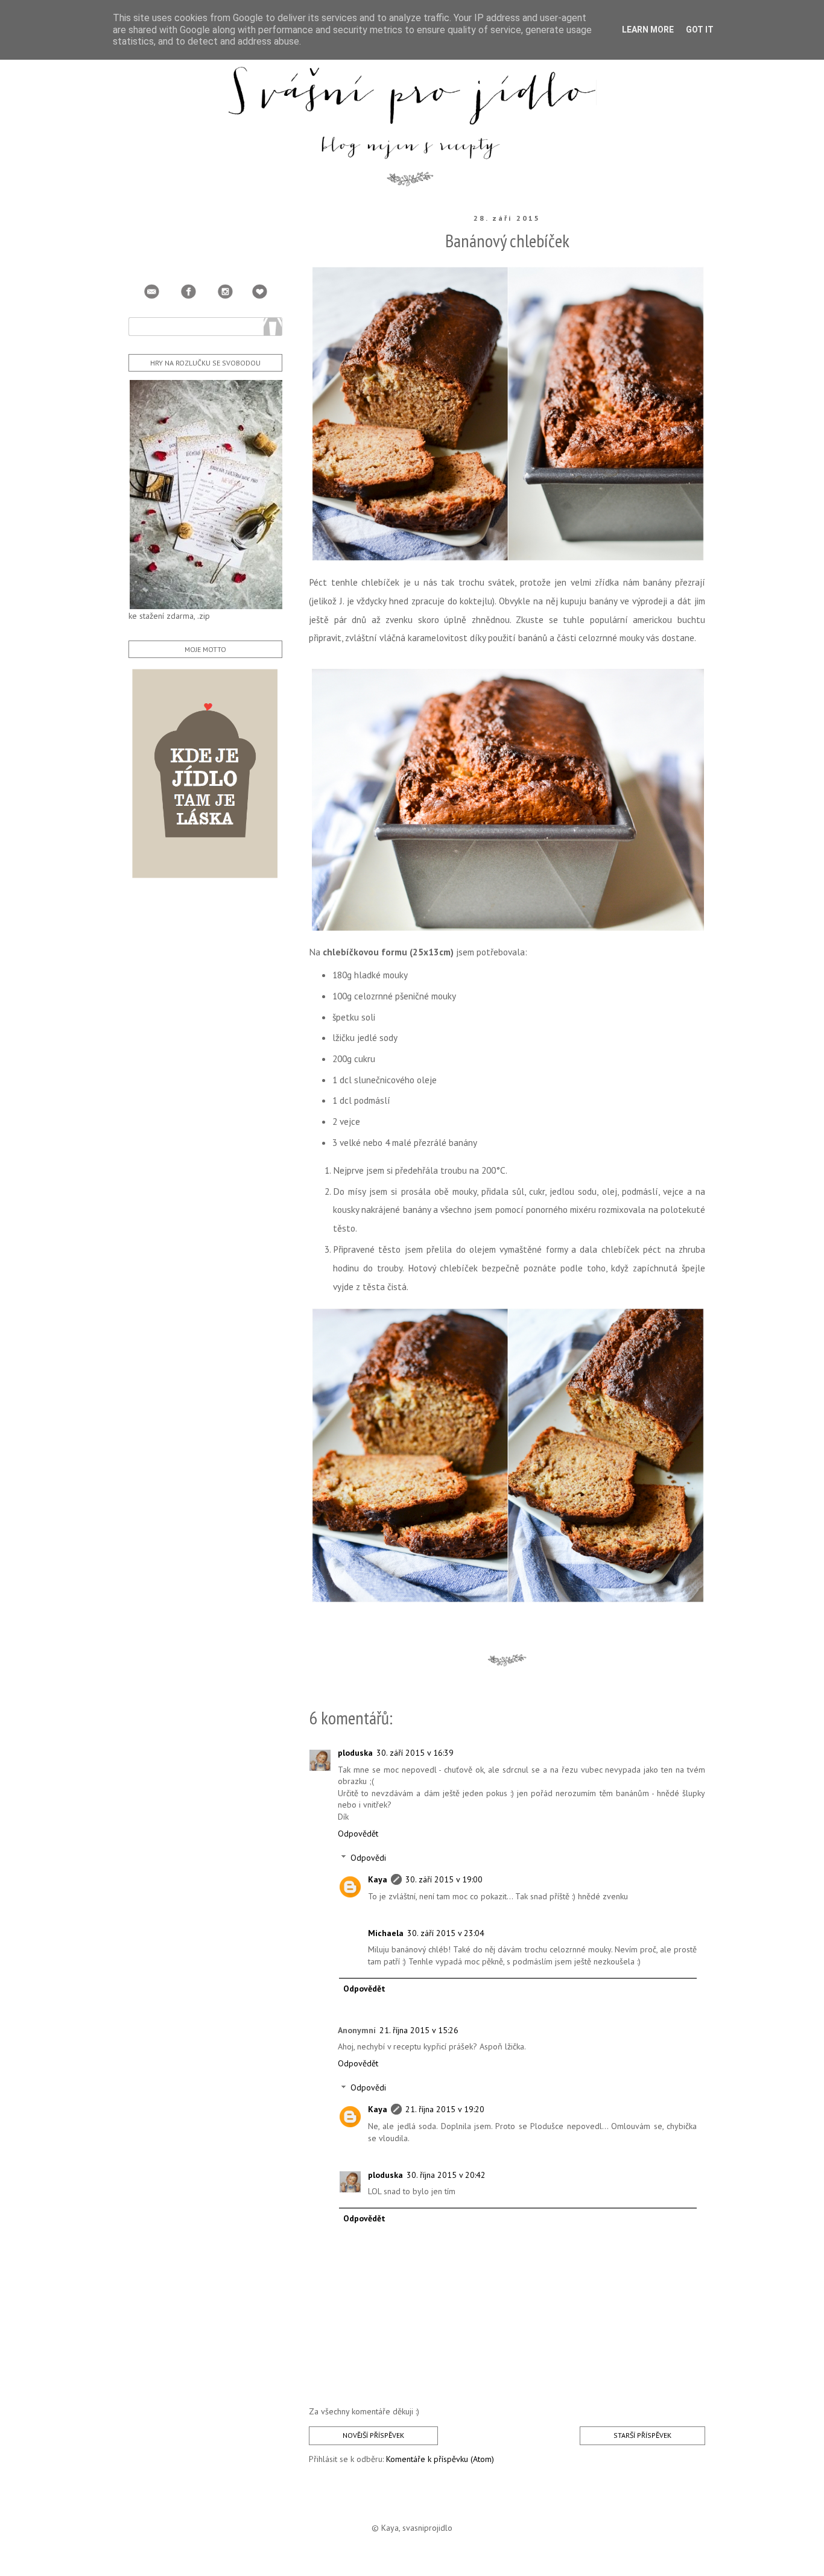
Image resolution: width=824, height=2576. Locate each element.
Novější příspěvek (373, 2435)
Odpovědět (358, 1834)
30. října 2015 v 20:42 (446, 2175)
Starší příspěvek (642, 2435)
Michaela (386, 1933)
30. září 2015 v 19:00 (444, 1879)
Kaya (378, 1879)
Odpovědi (368, 1858)
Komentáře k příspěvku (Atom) (440, 2459)
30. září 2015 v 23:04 (446, 1933)
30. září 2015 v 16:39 (415, 1753)
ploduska (355, 1753)
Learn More (648, 30)
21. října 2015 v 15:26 (419, 2030)
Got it (700, 30)
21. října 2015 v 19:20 (445, 2109)
